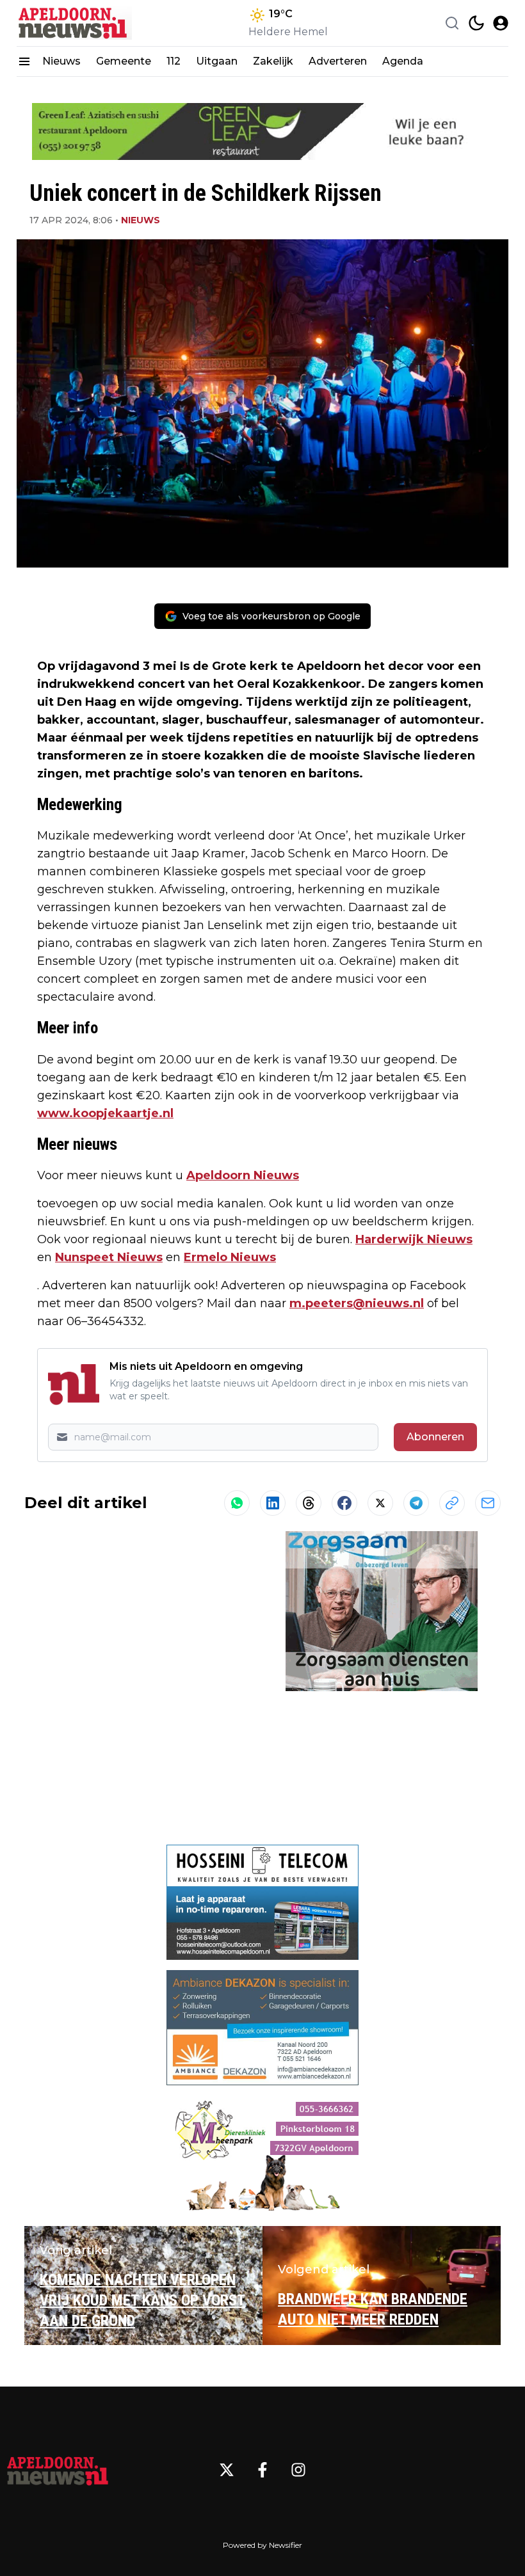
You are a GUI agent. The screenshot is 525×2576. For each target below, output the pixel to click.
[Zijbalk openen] (24, 61)
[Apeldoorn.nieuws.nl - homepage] (74, 23)
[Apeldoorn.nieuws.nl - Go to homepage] (58, 2470)
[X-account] (227, 2470)
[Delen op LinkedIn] (273, 1503)
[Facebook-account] (262, 2470)
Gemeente (124, 61)
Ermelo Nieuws (230, 1257)
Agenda (403, 61)
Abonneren (435, 1437)
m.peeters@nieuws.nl (357, 1303)
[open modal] (501, 23)
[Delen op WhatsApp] (237, 1503)
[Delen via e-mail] (488, 1503)
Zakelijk (273, 61)
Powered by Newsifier (262, 2545)
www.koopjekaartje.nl (105, 1113)
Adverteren (338, 61)
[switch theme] (476, 23)
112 (174, 61)
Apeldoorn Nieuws (243, 1175)
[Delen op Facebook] (344, 1503)
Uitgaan (217, 61)
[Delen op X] (380, 1503)
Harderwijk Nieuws (414, 1239)
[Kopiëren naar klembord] (452, 1503)
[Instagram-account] (298, 2470)
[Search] (452, 23)
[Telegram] (416, 1503)
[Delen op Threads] (309, 1503)
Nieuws (61, 61)
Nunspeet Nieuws (109, 1257)
